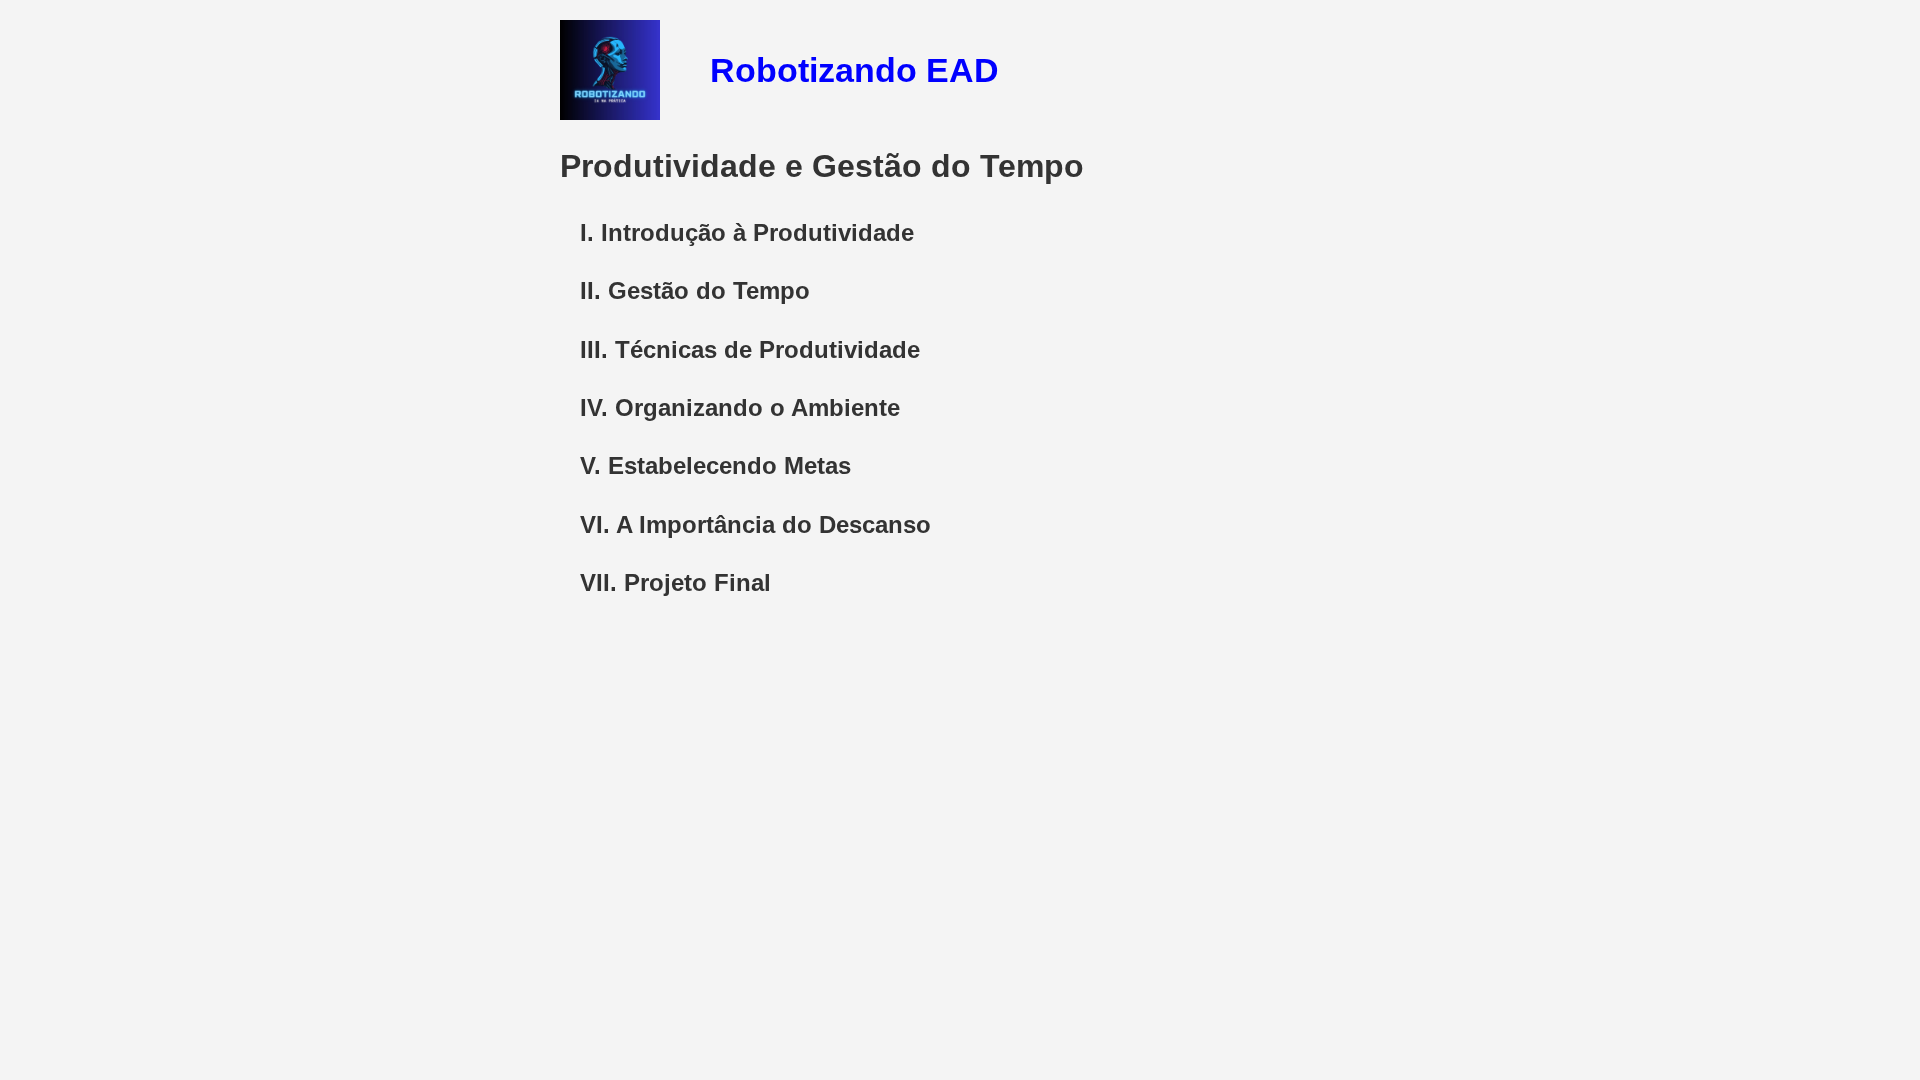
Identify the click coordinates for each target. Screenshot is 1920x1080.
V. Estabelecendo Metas (715, 465)
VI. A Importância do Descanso (755, 524)
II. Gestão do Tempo (695, 290)
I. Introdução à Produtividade (747, 232)
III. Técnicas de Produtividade (750, 349)
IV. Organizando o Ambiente (740, 407)
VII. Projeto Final (675, 582)
